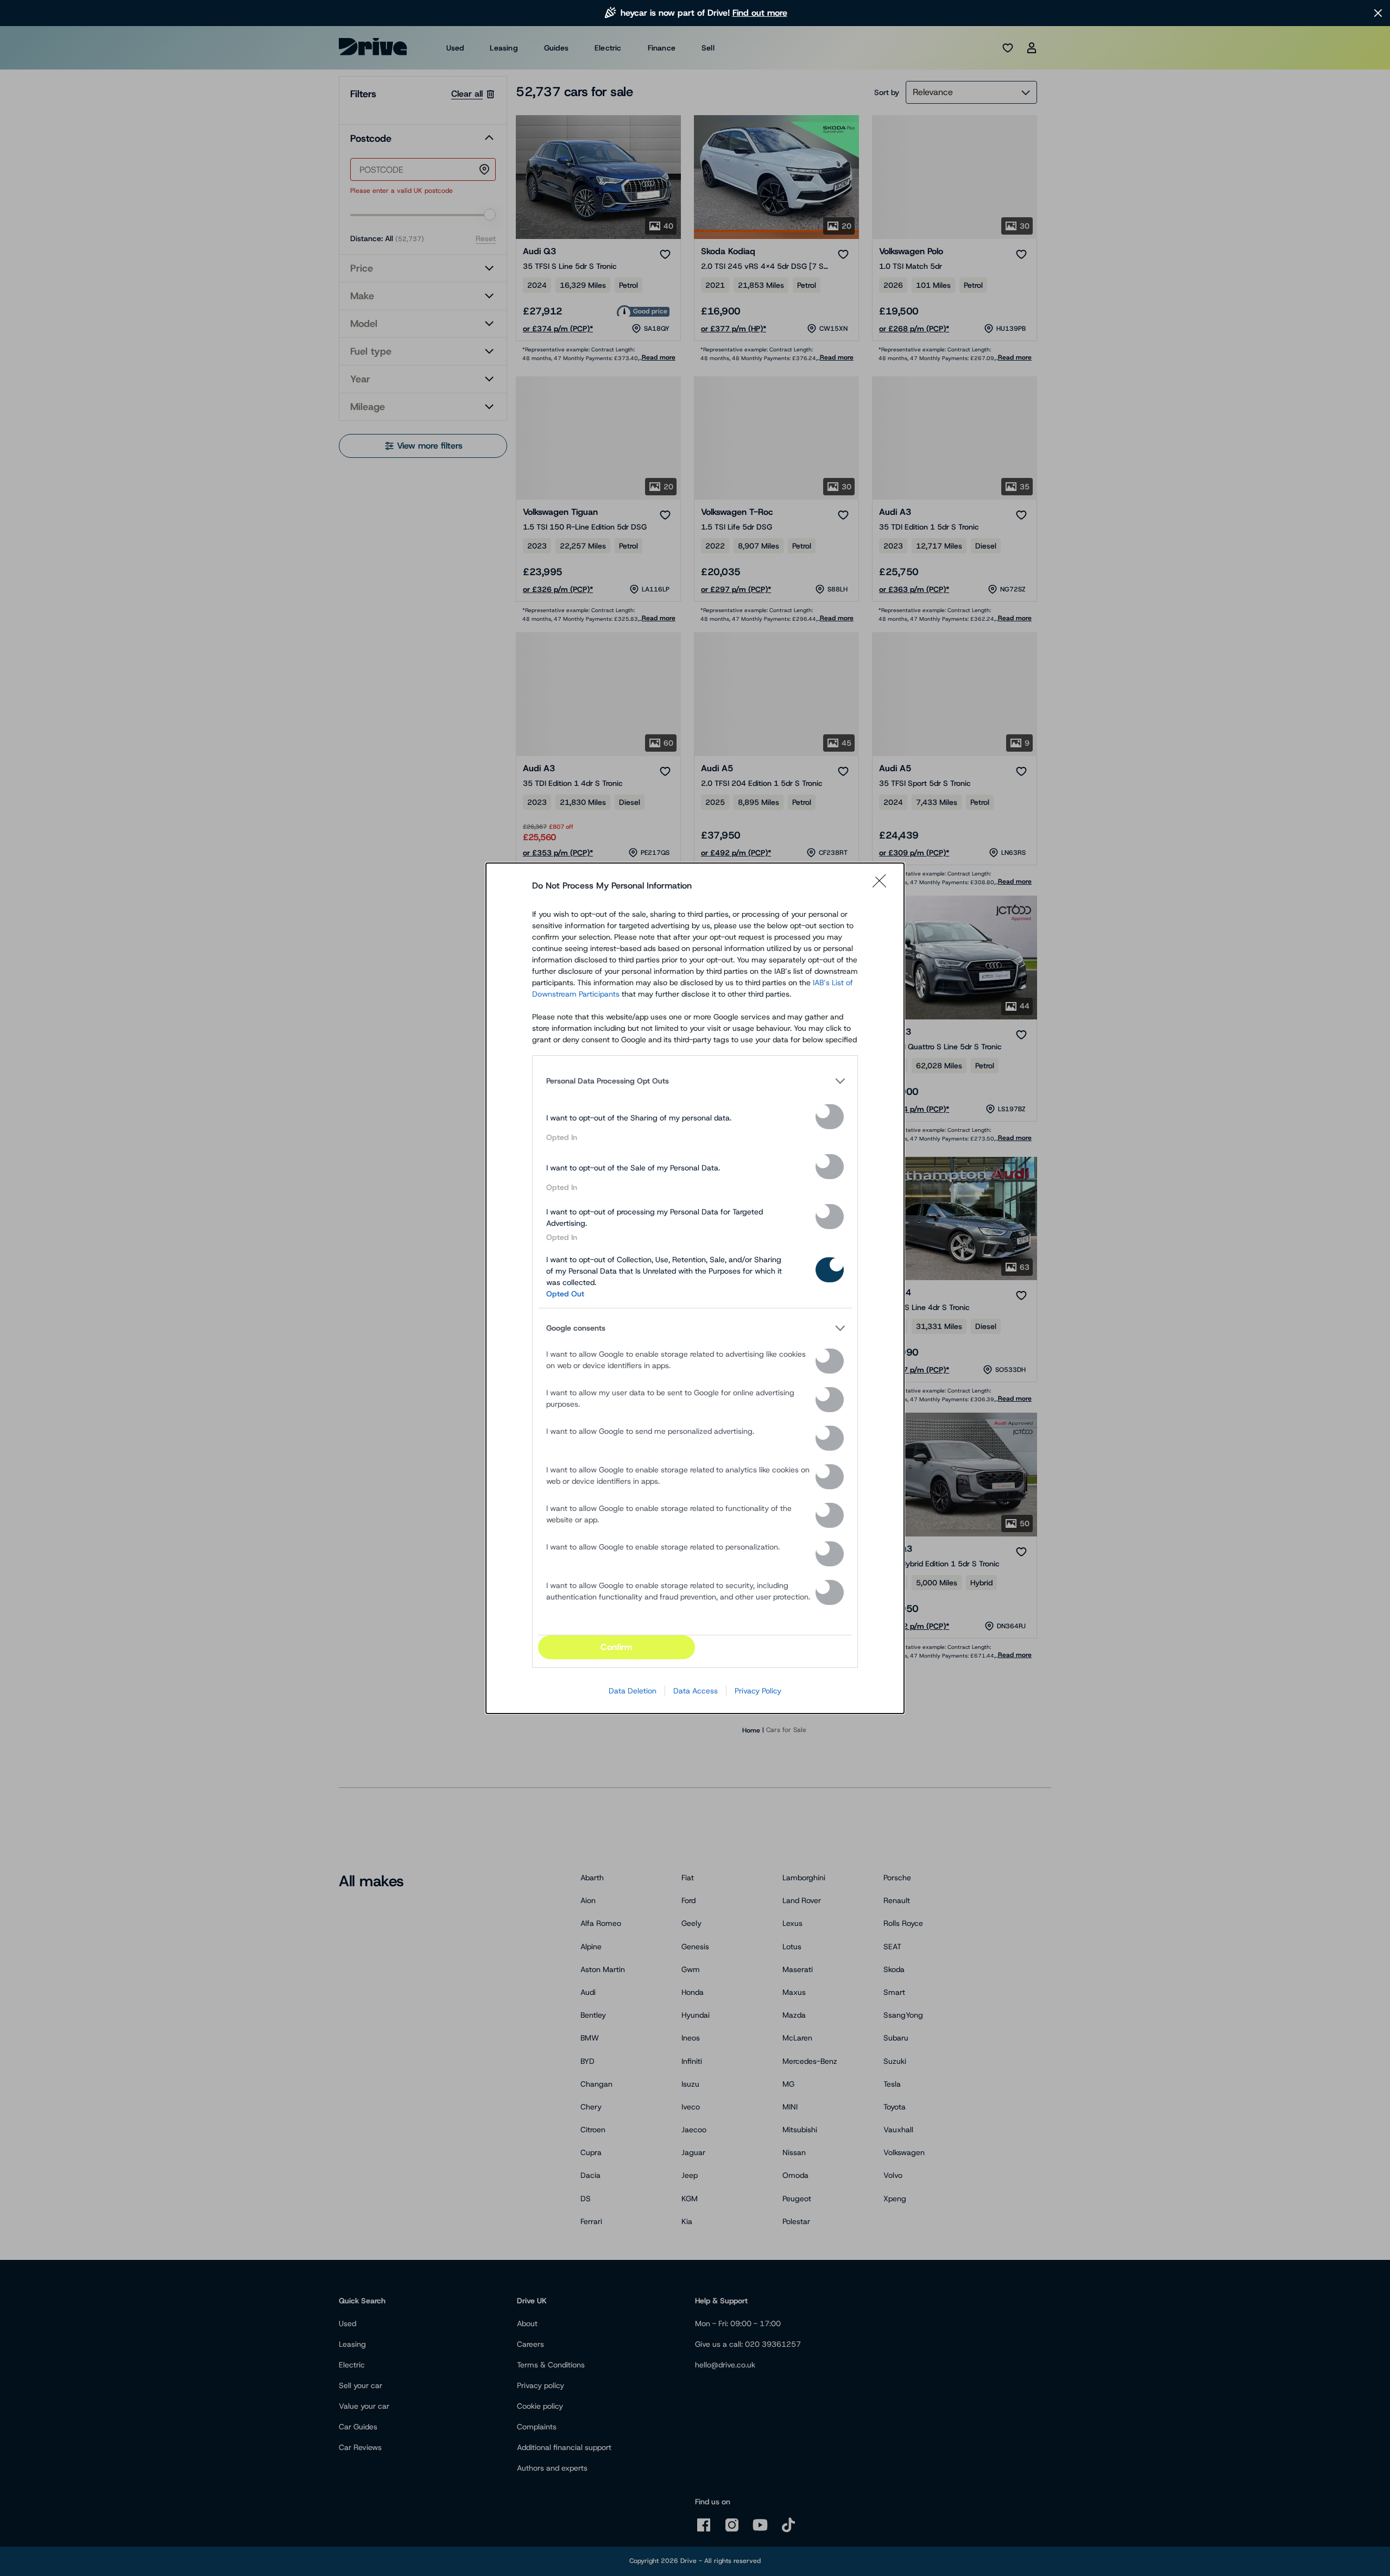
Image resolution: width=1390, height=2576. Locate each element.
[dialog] (695, 1288)
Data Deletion (633, 1691)
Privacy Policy (758, 1691)
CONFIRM (616, 1647)
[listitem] (695, 1081)
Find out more (760, 13)
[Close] (883, 886)
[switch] (830, 1117)
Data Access (696, 1691)
